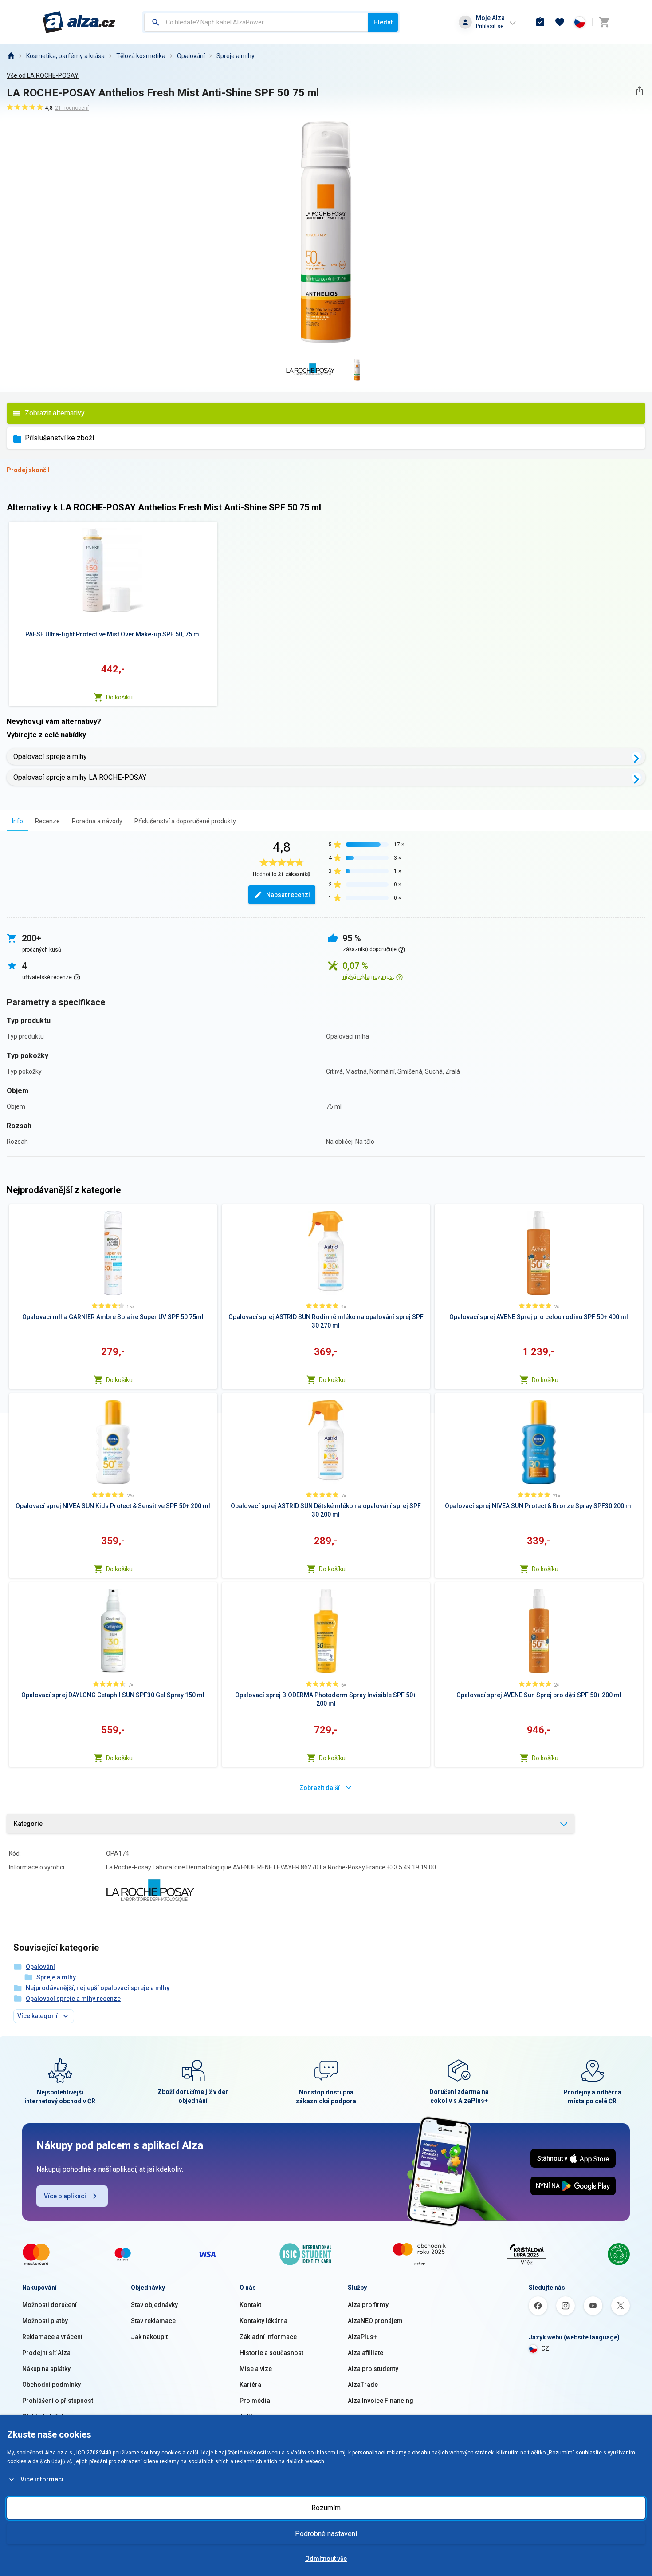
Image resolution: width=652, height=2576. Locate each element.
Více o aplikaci (65, 2196)
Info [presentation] (18, 821)
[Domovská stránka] (11, 56)
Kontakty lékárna (263, 2321)
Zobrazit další (320, 1788)
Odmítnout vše (326, 2559)
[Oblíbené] (560, 22)
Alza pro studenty (373, 2369)
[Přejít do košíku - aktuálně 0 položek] (604, 22)
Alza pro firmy (368, 2305)
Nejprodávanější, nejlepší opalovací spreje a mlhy (98, 1988)
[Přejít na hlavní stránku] (79, 22)
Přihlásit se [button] (490, 26)
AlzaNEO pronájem (375, 2321)
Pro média (255, 2401)
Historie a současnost (271, 2353)
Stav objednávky (154, 2305)
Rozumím (326, 2508)
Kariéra (250, 2385)
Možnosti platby (45, 2321)
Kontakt (250, 2305)
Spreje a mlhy (236, 56)
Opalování (191, 56)
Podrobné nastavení (326, 2534)
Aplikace (252, 2417)
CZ (545, 2348)
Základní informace (268, 2337)
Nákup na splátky (46, 2369)
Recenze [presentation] (47, 821)
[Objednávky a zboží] (540, 22)
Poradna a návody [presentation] (97, 821)
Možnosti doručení (49, 2305)
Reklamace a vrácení (52, 2337)
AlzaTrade (363, 2385)
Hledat (383, 22)
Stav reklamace (153, 2321)
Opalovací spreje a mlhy (50, 757)
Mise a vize (256, 2369)
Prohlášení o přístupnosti (59, 2401)
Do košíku (119, 697)
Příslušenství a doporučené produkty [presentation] (185, 821)
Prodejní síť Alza (46, 2353)
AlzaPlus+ (362, 2337)
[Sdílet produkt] (639, 91)
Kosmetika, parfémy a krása (65, 56)
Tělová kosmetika (141, 56)
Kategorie (28, 1824)
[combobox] (256, 22)
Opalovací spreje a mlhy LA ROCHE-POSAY (80, 777)
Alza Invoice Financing (381, 2401)
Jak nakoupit (149, 2337)
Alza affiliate (365, 2353)
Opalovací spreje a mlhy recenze (73, 1999)
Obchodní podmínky (51, 2385)
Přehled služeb (44, 2417)
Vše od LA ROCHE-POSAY (43, 75)
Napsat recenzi (288, 895)
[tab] (18, 821)
